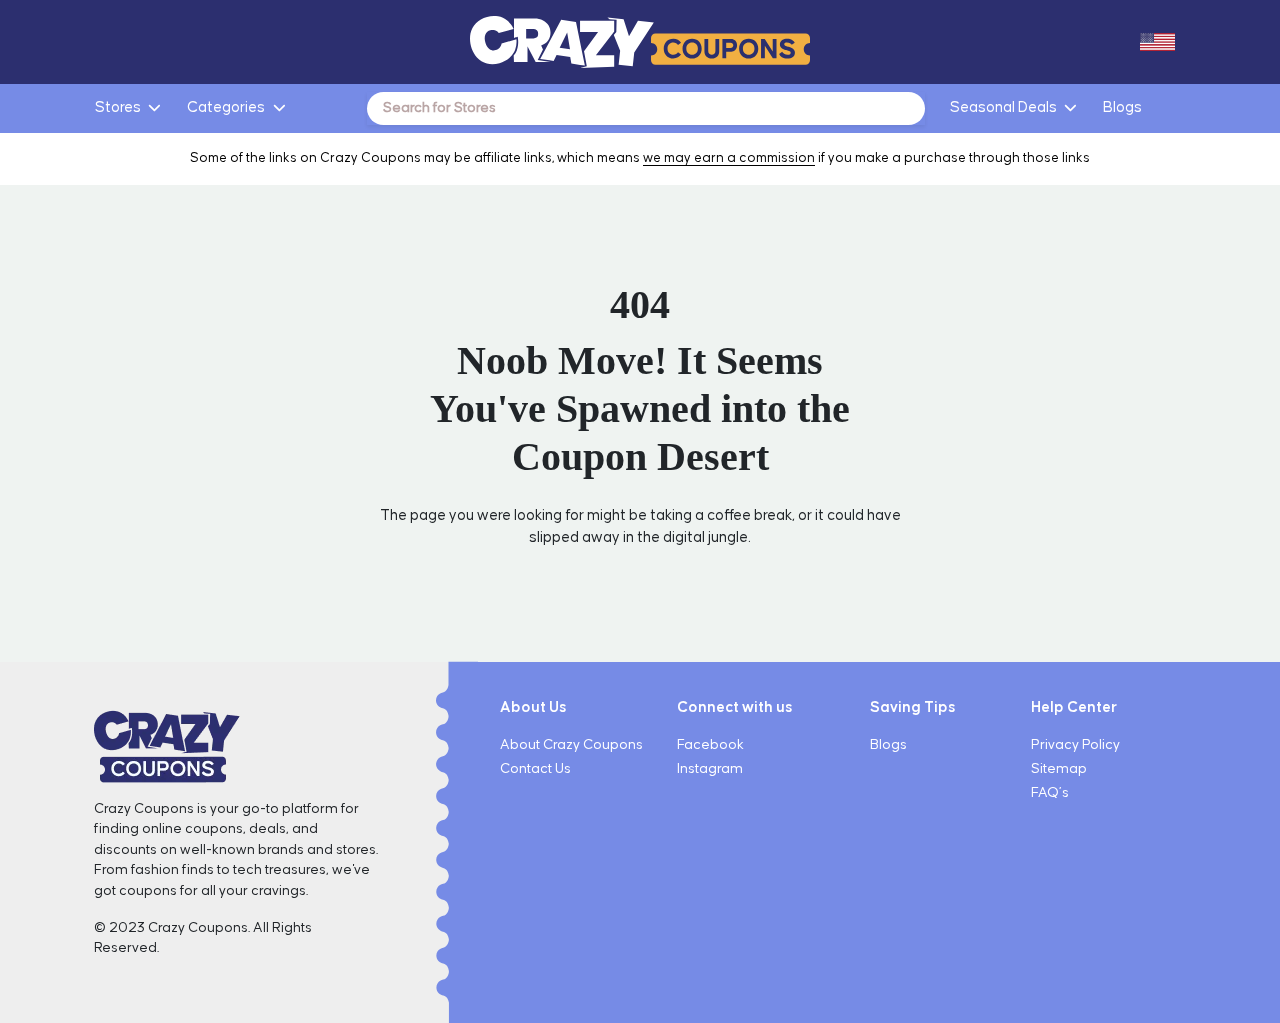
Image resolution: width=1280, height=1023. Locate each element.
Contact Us (535, 769)
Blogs (1122, 107)
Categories (226, 107)
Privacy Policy (1075, 745)
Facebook (710, 745)
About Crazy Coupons (571, 745)
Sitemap (1059, 769)
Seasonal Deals (1003, 107)
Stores (118, 107)
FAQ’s (1050, 793)
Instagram (710, 769)
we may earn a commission (729, 158)
